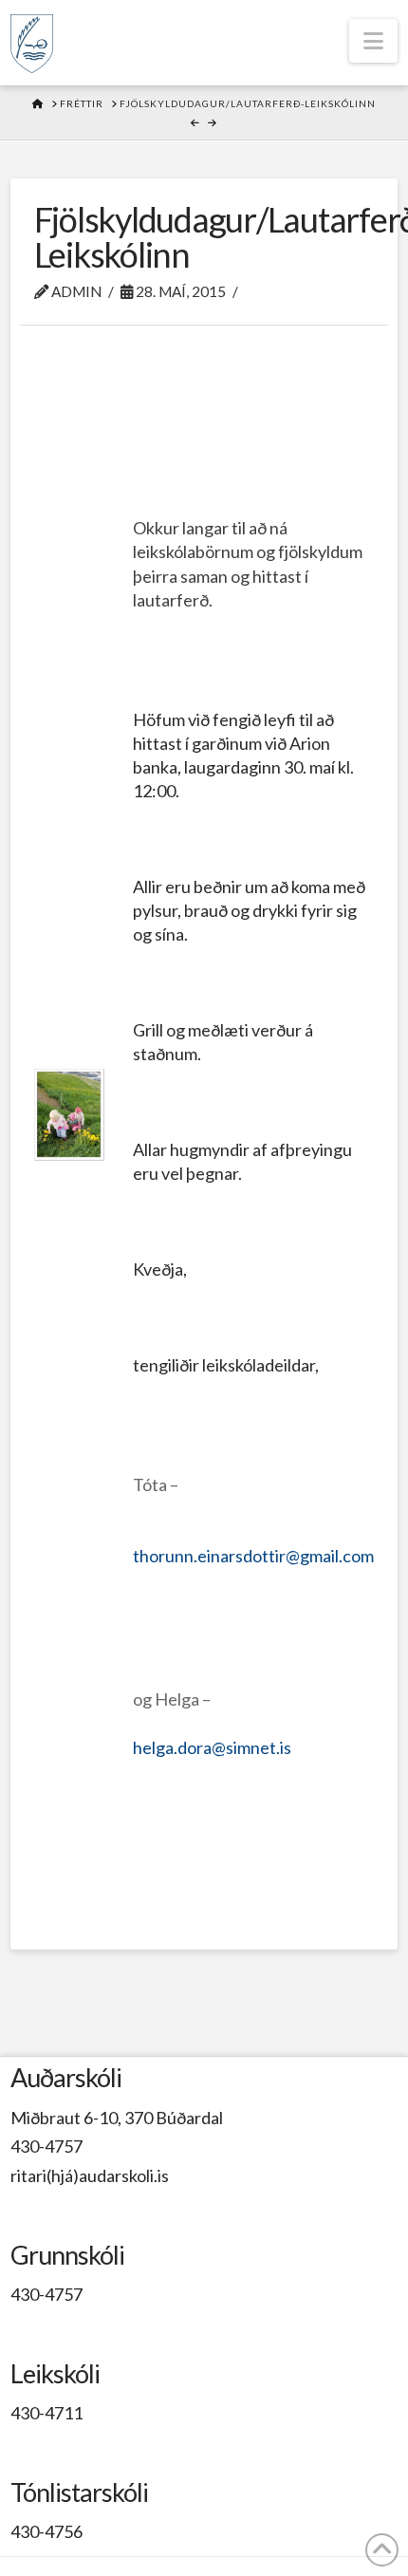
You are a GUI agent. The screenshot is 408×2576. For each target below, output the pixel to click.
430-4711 (46, 2413)
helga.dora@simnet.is (212, 1747)
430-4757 (46, 2146)
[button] (373, 41)
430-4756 (46, 2531)
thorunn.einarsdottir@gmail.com (253, 1556)
